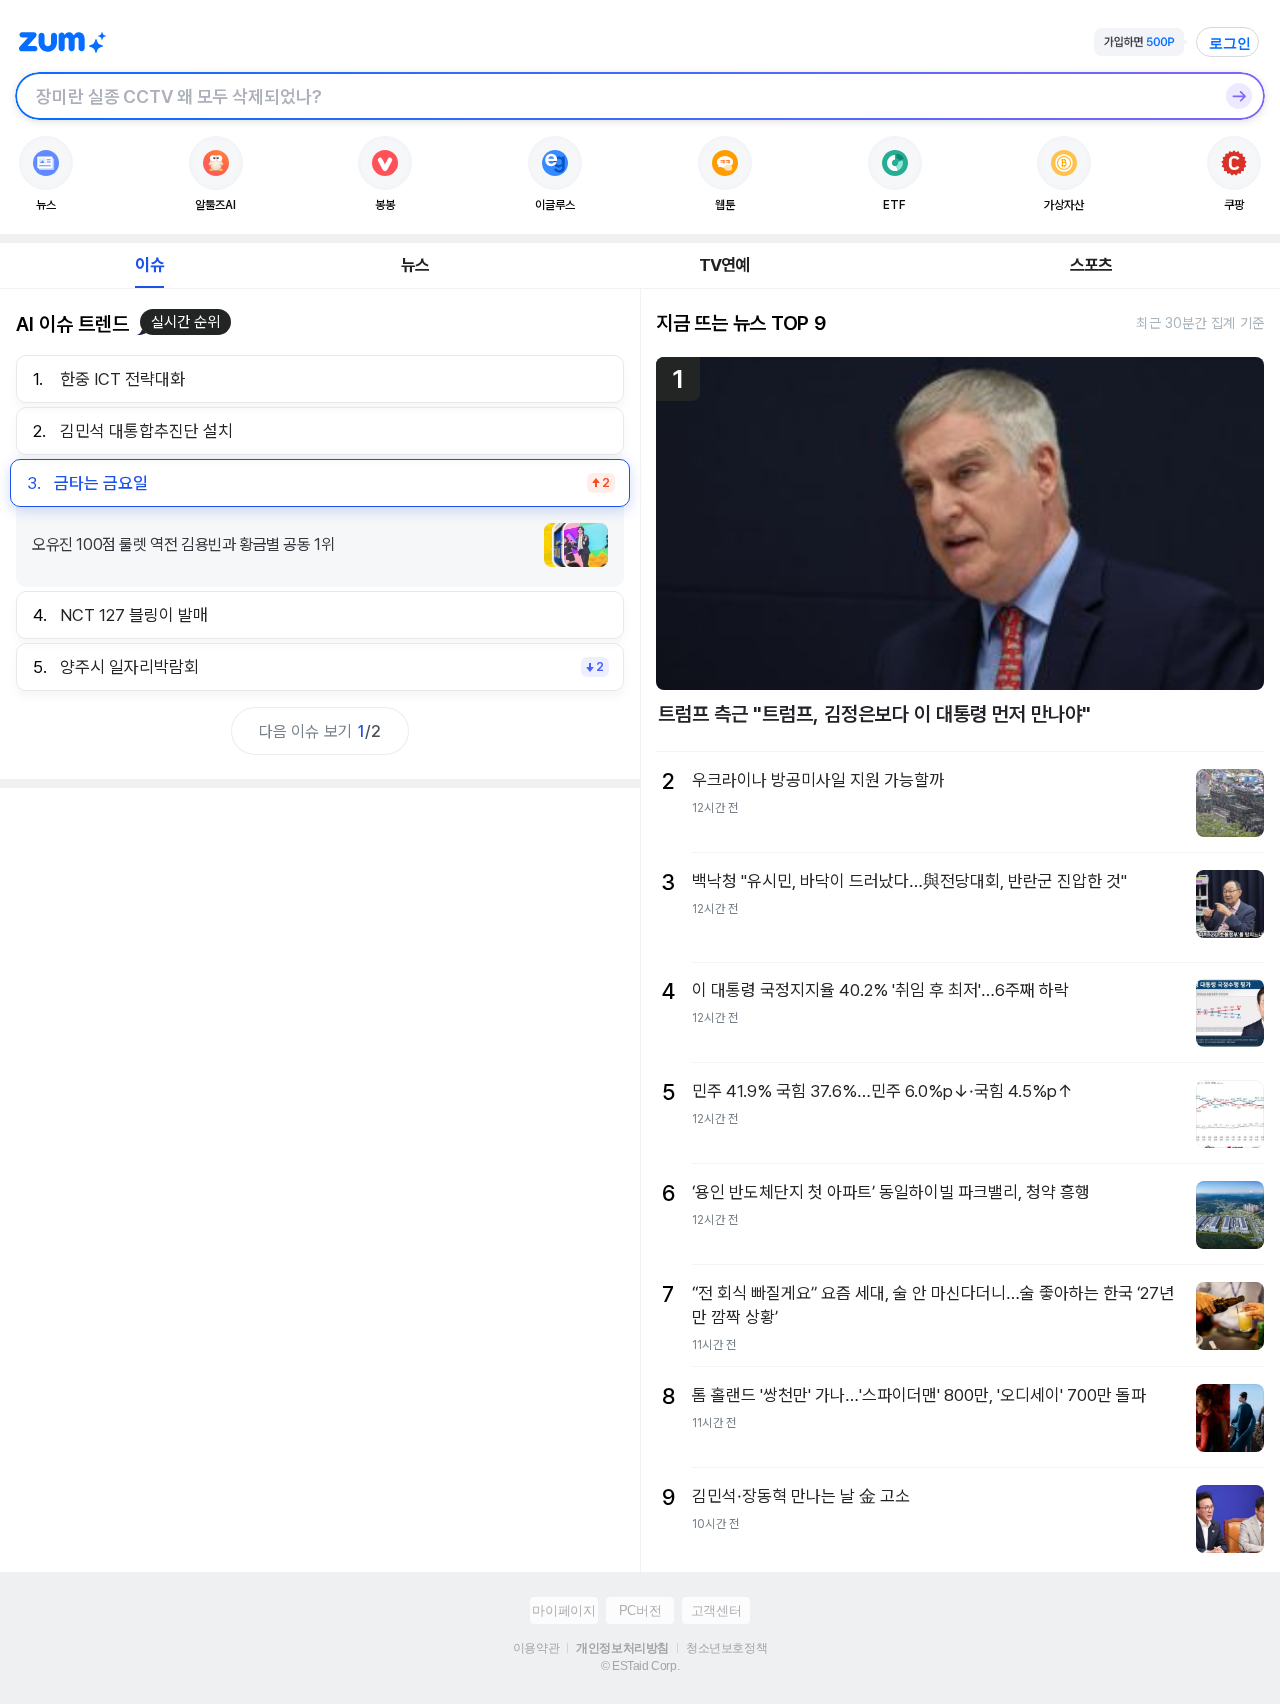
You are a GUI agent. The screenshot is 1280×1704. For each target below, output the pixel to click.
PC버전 (640, 1610)
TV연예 (724, 265)
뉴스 (415, 265)
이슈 (149, 265)
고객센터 (716, 1610)
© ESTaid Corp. (640, 1666)
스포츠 (1091, 265)
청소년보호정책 (726, 1648)
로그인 (1230, 43)
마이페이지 (563, 1610)
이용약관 (536, 1648)
